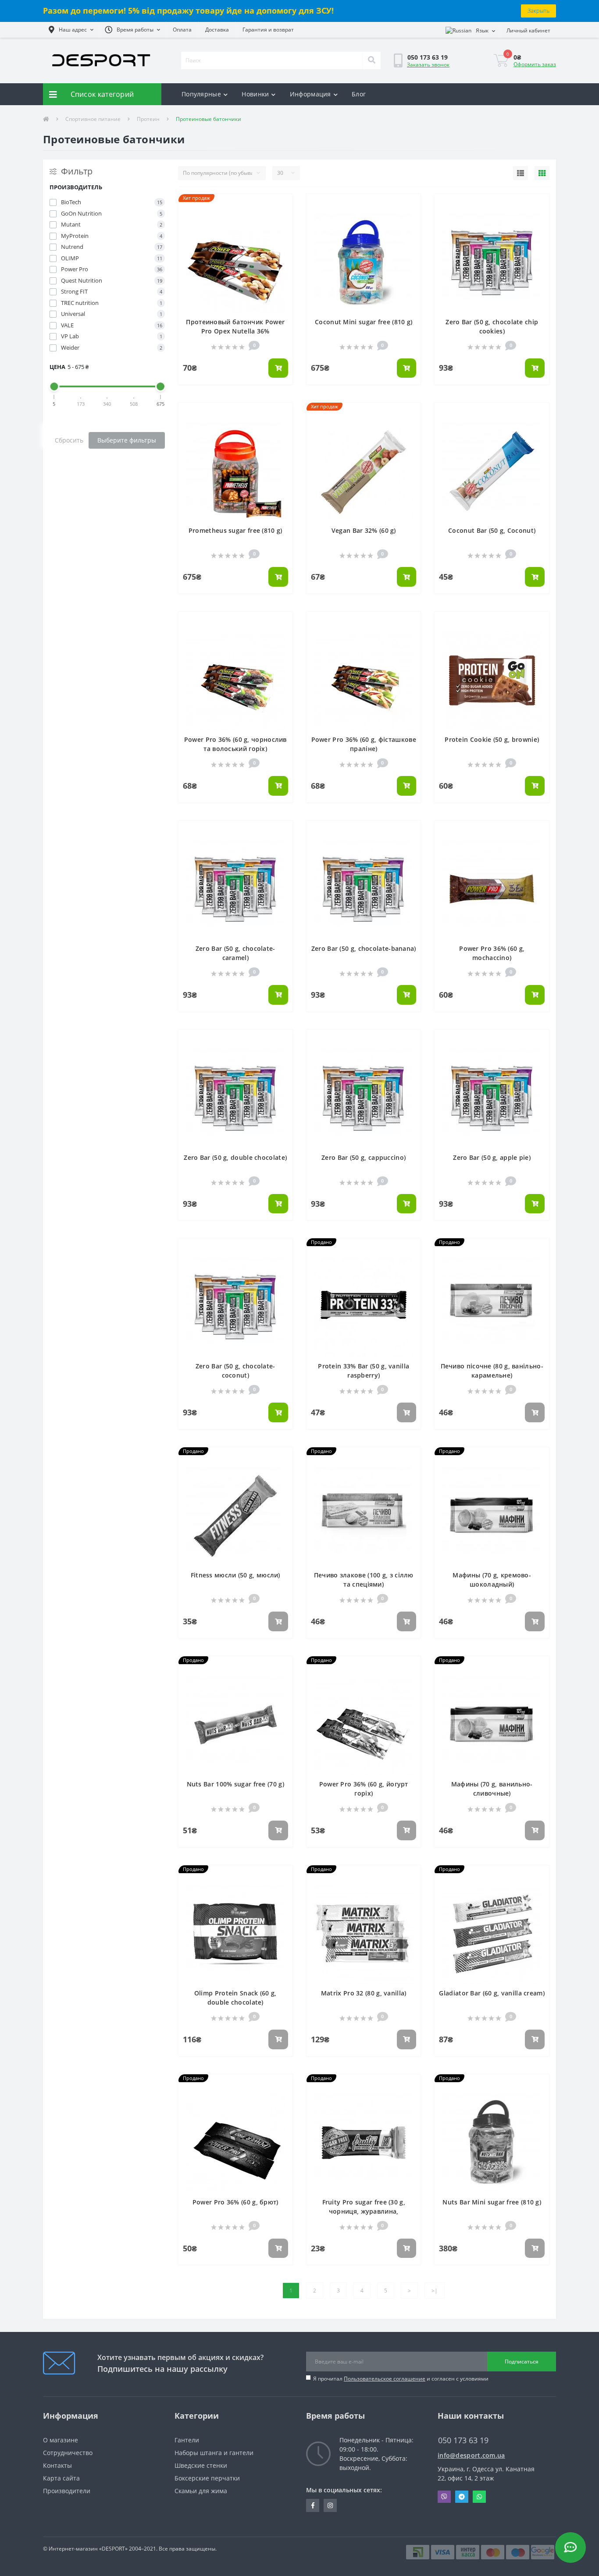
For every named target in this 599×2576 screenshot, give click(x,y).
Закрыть (538, 11)
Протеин (148, 119)
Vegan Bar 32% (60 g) (364, 530)
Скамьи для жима (201, 2491)
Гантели (187, 2440)
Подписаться (522, 2362)
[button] (71, 30)
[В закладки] (281, 206)
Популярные (201, 94)
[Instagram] (330, 2505)
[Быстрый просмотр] (281, 232)
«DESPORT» (113, 2549)
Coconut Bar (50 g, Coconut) (492, 530)
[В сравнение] (281, 219)
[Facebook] (313, 2505)
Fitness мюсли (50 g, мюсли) (235, 1575)
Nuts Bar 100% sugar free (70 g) (235, 1784)
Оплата (182, 30)
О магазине (61, 2440)
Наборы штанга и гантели (214, 2453)
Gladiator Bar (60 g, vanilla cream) (492, 1993)
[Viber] (444, 2497)
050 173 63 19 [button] (463, 2440)
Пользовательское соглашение (385, 2379)
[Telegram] (462, 2497)
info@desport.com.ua (471, 2455)
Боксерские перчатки (207, 2478)
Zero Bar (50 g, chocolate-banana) (364, 948)
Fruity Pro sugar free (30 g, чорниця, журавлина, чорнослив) (364, 2211)
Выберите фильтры (127, 440)
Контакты (57, 2465)
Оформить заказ (535, 64)
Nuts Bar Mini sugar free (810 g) (492, 2202)
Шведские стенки (201, 2465)
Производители (67, 2491)
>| (435, 2291)
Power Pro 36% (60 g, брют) (235, 2202)
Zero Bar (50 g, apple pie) (492, 1157)
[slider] (54, 386)
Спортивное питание (93, 119)
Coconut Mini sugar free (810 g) (364, 322)
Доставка (217, 30)
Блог (359, 94)
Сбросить (69, 440)
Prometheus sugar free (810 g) (235, 530)
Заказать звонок (428, 65)
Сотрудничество (68, 2453)
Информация (310, 94)
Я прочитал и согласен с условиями (401, 2379)
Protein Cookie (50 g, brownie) (492, 739)
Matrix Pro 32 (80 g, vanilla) (364, 1993)
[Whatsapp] (479, 2497)
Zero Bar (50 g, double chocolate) (235, 1157)
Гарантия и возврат (268, 30)
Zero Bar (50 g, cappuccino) (364, 1157)
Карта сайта (61, 2478)
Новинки (255, 94)
